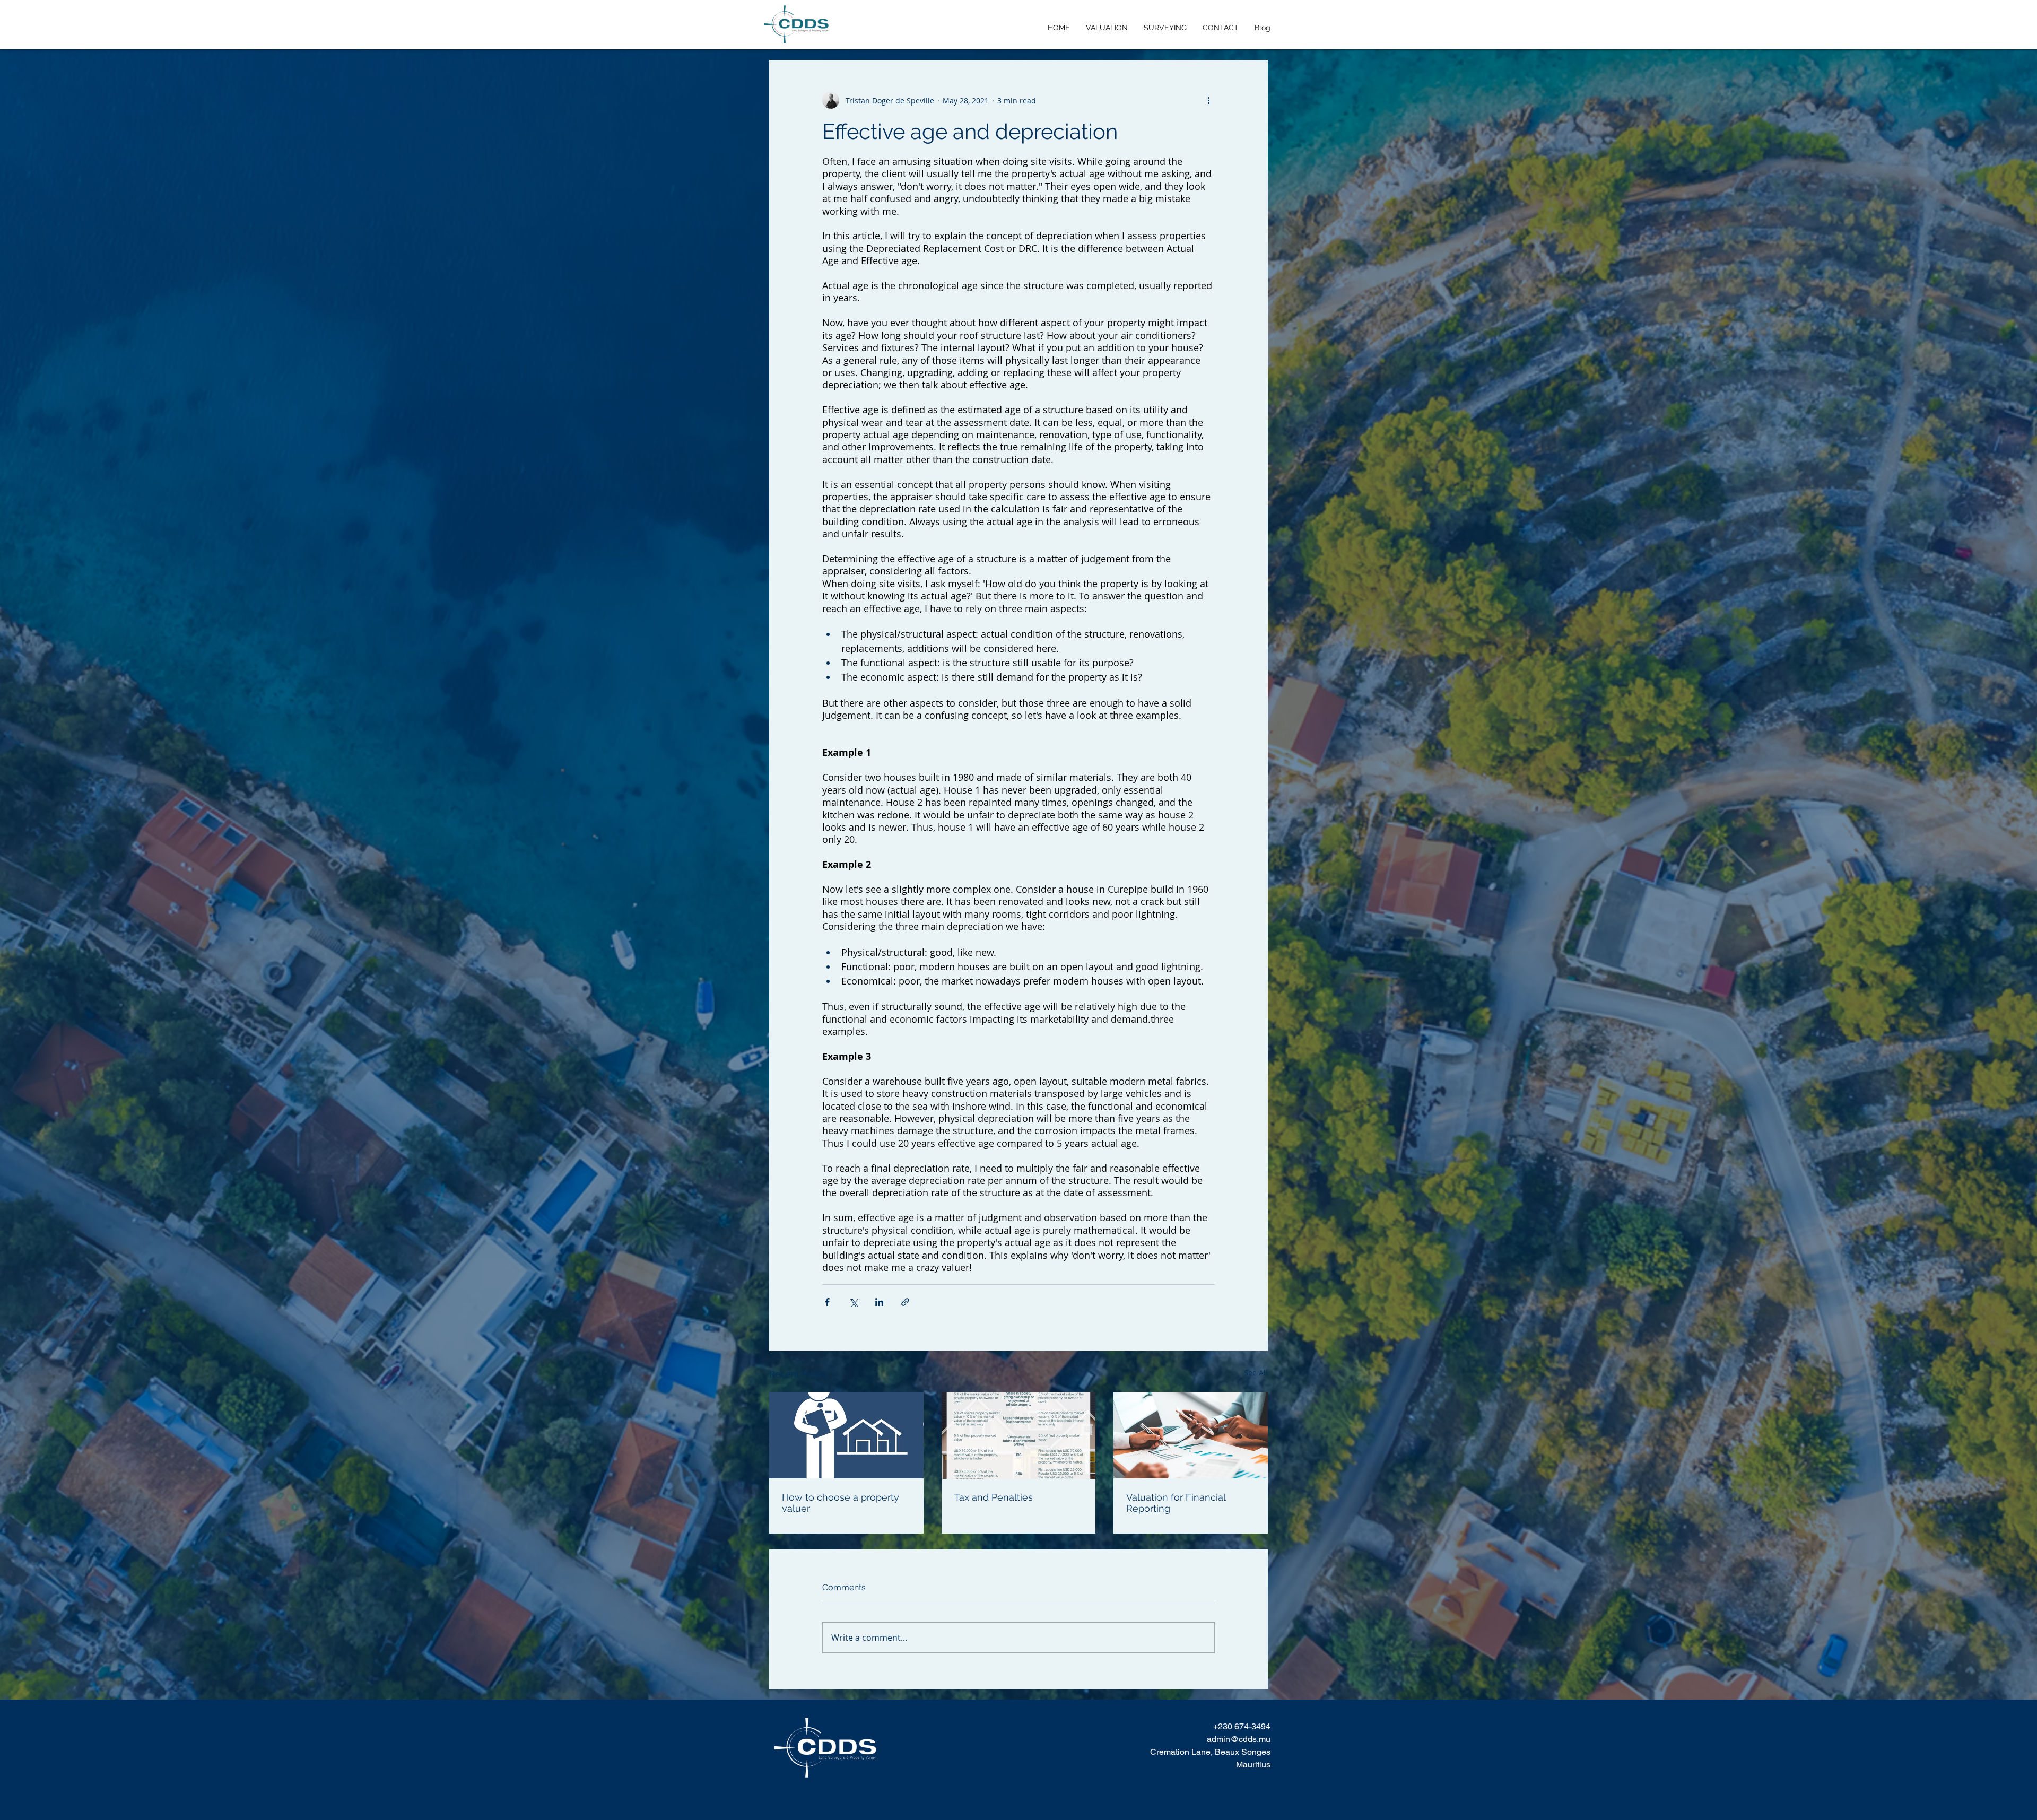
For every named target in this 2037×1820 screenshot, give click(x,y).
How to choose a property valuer (841, 1503)
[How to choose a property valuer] (846, 1435)
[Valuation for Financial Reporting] (1191, 1435)
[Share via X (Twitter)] (853, 1302)
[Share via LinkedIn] (879, 1302)
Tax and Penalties (994, 1497)
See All (1256, 1373)
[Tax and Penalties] (1019, 1435)
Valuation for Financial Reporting (1176, 1503)
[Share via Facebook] (827, 1302)
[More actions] (1208, 100)
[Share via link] (905, 1302)
